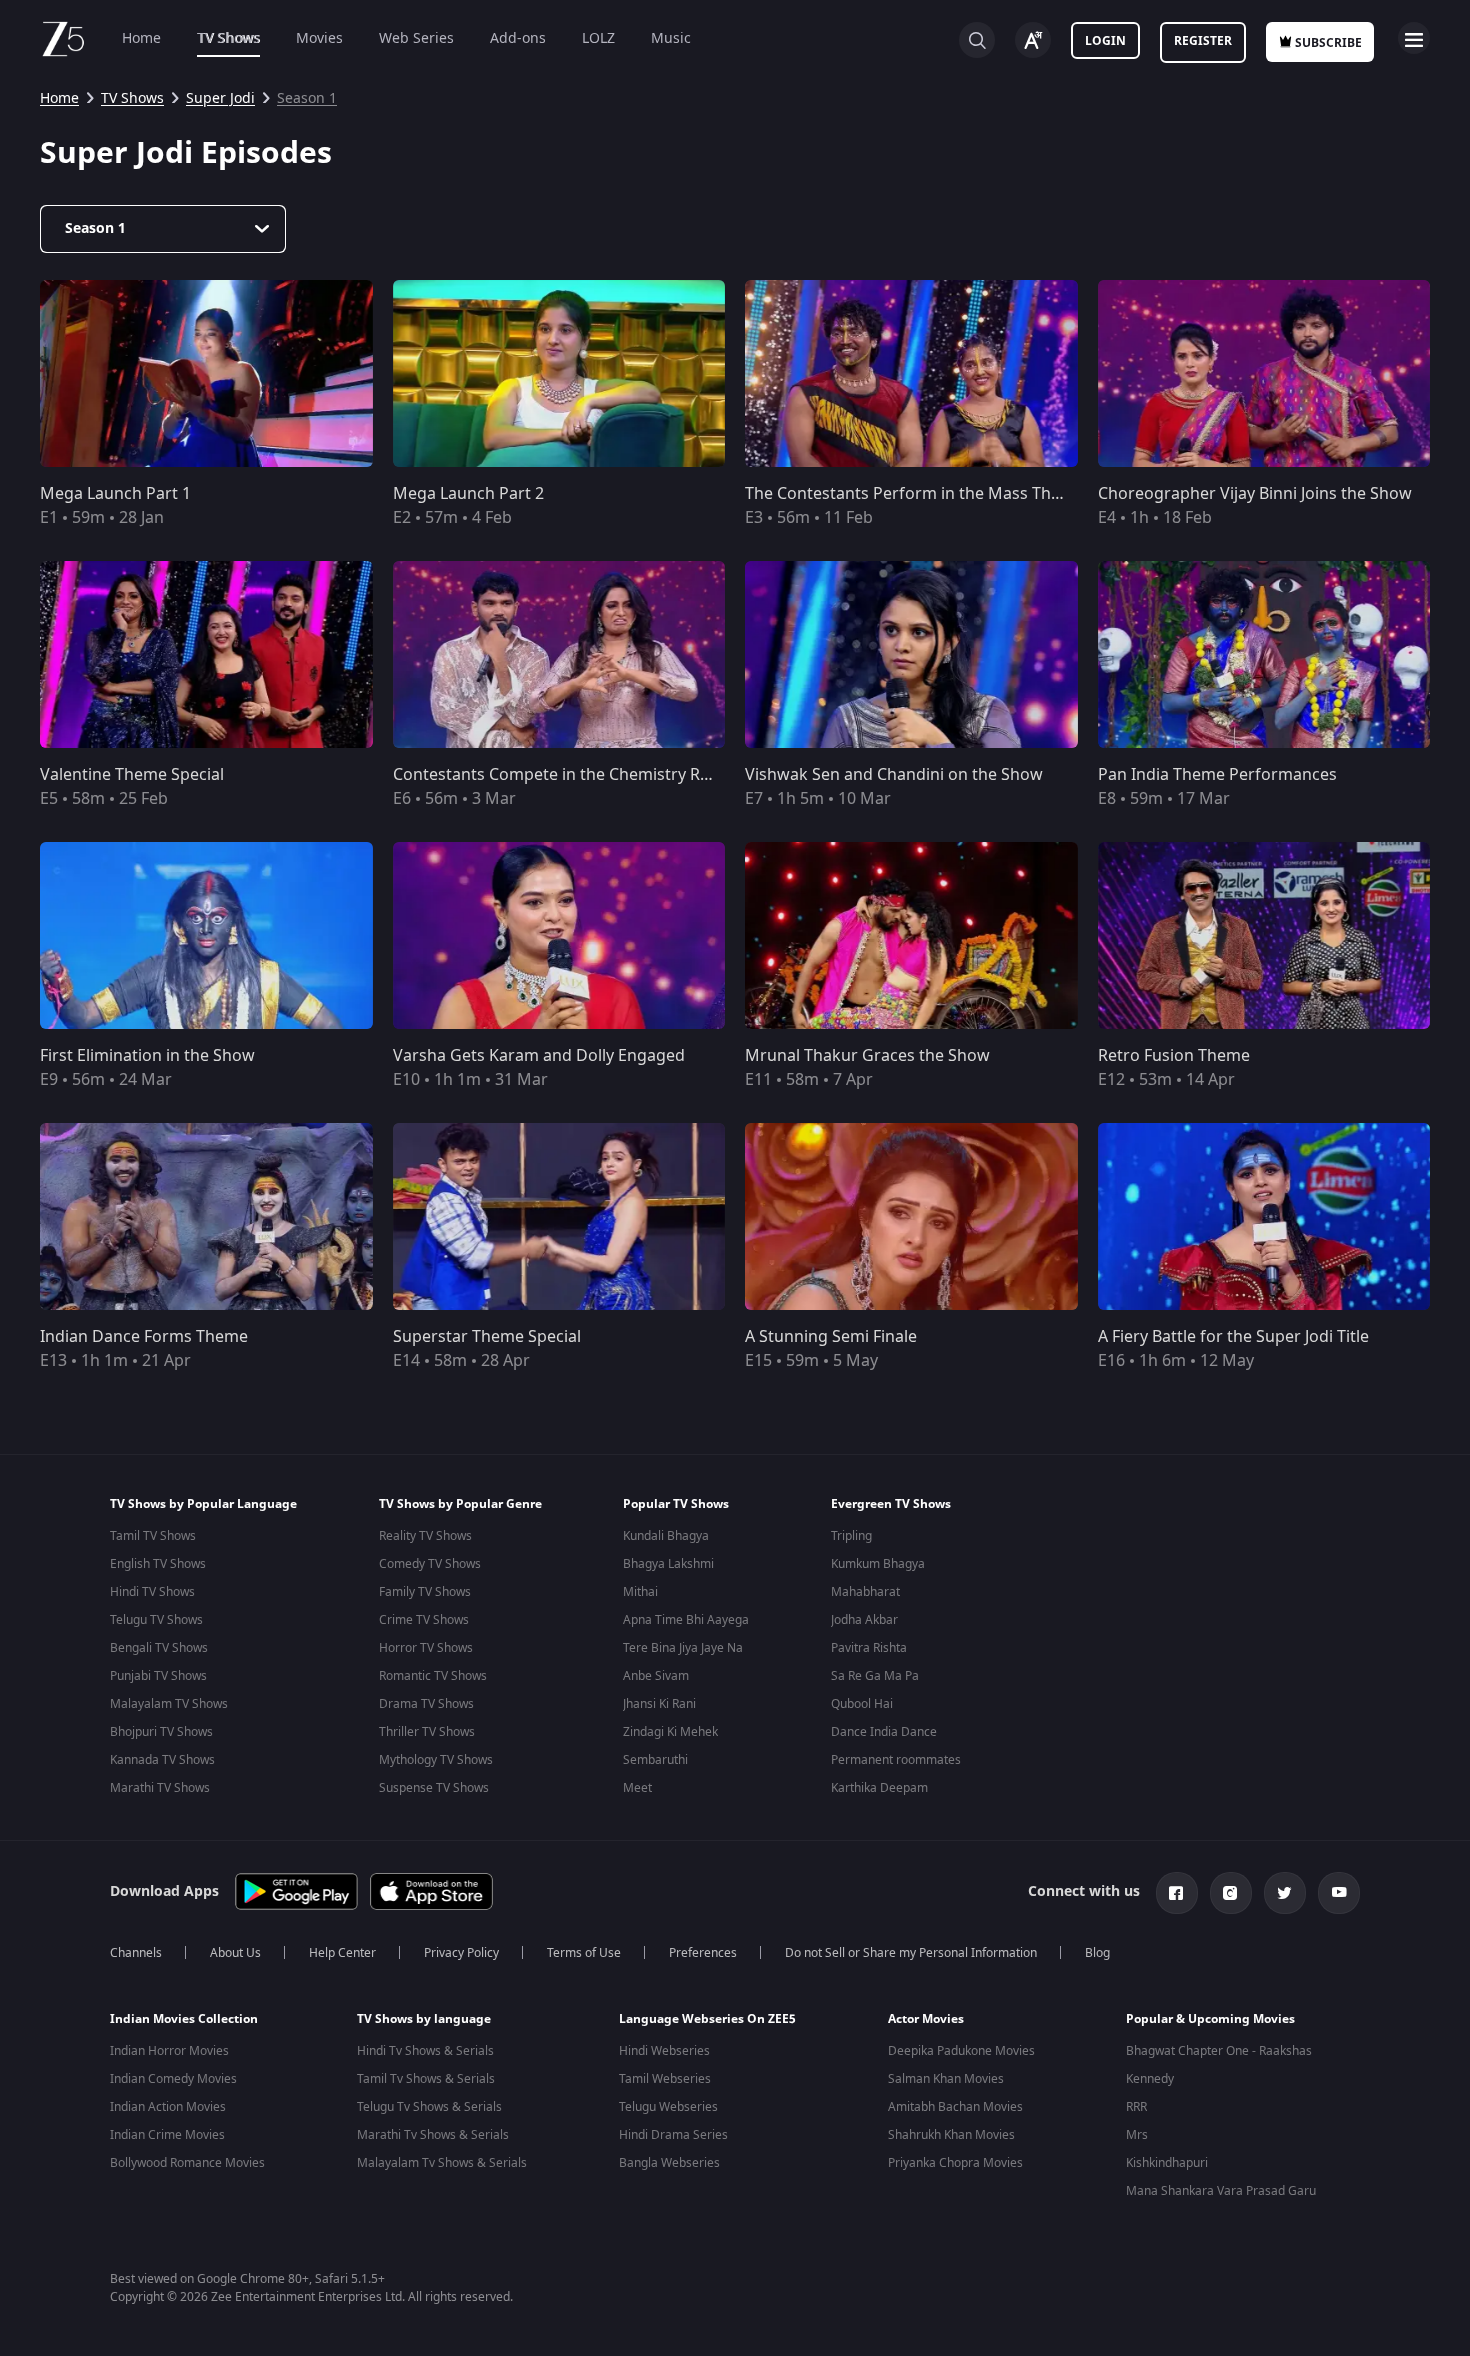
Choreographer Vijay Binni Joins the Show (1255, 494)
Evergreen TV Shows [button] (891, 1504)
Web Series (416, 38)
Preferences (703, 1953)
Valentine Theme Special (132, 775)
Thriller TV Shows (427, 1732)
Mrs (1137, 2135)
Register (1203, 41)
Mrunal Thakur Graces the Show (867, 1056)
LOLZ (598, 38)
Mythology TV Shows (436, 1760)
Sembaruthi (655, 1760)
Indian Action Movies (168, 2107)
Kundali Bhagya (666, 1536)
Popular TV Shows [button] (676, 1504)
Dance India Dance (884, 1732)
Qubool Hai (862, 1704)
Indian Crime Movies (167, 2135)
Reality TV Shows (425, 1536)
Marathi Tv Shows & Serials (433, 2135)
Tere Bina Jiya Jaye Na (683, 1648)
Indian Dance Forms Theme (144, 1337)
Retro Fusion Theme (1174, 1056)
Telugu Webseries (668, 2107)
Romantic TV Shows (433, 1676)
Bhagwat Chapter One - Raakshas (1219, 2051)
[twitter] (1285, 1893)
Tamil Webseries (665, 2079)
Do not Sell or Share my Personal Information (911, 1953)
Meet (637, 1788)
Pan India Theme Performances (1217, 775)
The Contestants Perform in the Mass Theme (914, 494)
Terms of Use (584, 1953)
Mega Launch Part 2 (468, 494)
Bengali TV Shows (159, 1648)
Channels (136, 1953)
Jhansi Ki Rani (659, 1704)
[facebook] (1177, 1893)
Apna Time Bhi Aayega (686, 1620)
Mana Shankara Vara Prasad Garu (1221, 2191)
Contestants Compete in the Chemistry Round (566, 775)
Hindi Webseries (664, 2051)
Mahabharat (865, 1592)
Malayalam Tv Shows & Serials (442, 2163)
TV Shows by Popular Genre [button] (460, 1504)
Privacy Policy (461, 1953)
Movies (319, 38)
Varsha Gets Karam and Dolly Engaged (539, 1056)
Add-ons (518, 38)
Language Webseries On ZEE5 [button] (707, 2019)
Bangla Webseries (669, 2163)
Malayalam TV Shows (169, 1704)
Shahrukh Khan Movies (951, 2135)
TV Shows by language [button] (424, 2019)
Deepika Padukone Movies (961, 2051)
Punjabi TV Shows (158, 1676)
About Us (235, 1953)
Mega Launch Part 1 (115, 494)
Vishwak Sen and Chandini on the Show (894, 775)
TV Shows (228, 38)
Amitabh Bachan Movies (955, 2107)
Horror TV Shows (426, 1648)
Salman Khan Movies (946, 2079)
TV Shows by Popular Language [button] (203, 1504)
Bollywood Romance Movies (187, 2163)
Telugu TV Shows (156, 1620)
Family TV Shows (425, 1592)
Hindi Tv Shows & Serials (425, 2051)
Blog (1097, 1953)
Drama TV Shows (426, 1704)
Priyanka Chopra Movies (955, 2163)
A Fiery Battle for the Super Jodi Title (1233, 1337)
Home (141, 38)
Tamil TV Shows (153, 1536)
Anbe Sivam (656, 1676)
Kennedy (1150, 2079)
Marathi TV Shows (160, 1788)
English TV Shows (158, 1564)
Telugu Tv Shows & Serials (429, 2107)
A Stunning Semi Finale (831, 1337)
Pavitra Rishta (869, 1648)
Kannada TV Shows (162, 1760)
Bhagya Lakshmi (668, 1564)
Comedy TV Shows (430, 1564)
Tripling (851, 1536)
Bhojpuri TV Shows (161, 1732)
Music (671, 38)
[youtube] (1339, 1893)
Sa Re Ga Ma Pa (875, 1676)
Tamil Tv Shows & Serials (426, 2079)
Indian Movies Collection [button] (184, 2019)
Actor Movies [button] (926, 2019)
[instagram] (1231, 1893)
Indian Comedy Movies (173, 2079)
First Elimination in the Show (147, 1056)
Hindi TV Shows (152, 1592)
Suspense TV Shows (434, 1788)
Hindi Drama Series (673, 2135)
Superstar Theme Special (487, 1337)
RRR (1136, 2107)
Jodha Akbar (864, 1620)
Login (1105, 41)
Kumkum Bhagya (878, 1564)
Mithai (640, 1592)
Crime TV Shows (424, 1620)
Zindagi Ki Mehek (670, 1732)
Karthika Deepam (879, 1788)
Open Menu (1414, 38)
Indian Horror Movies (169, 2051)
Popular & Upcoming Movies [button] (1210, 2019)
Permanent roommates (896, 1760)
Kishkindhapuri (1167, 2163)
